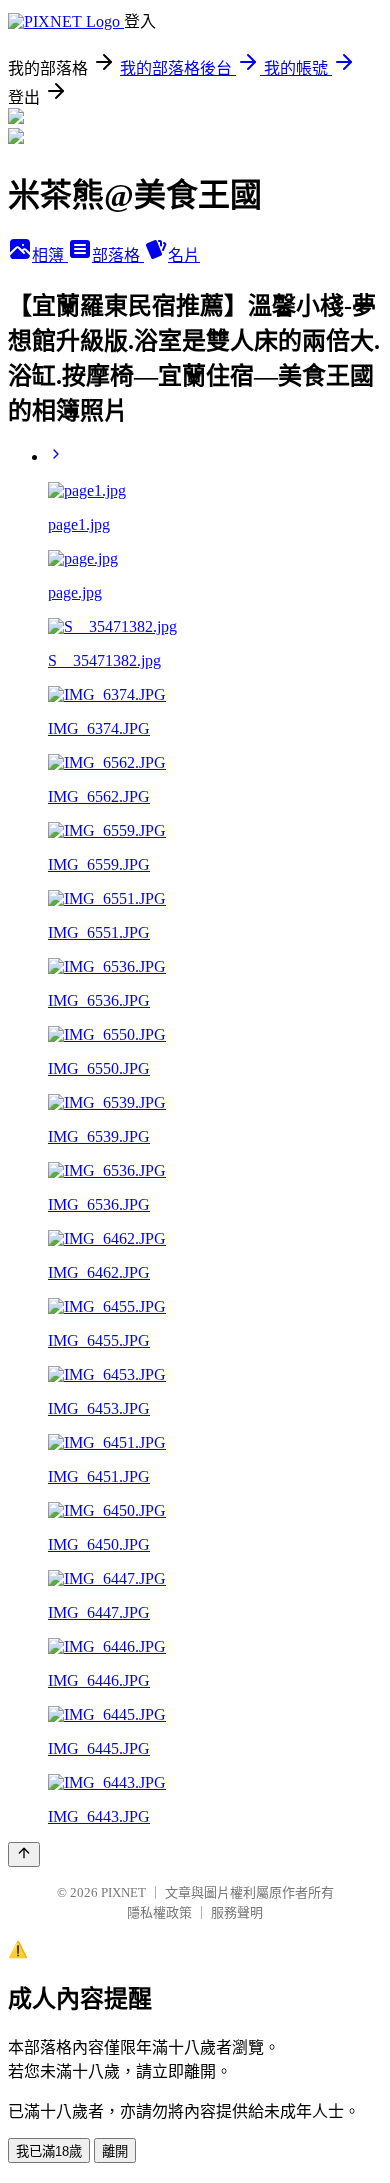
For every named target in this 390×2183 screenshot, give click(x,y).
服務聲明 (237, 1912)
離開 (115, 2151)
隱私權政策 (159, 1912)
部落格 (118, 255)
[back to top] (24, 1854)
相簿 (50, 255)
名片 (184, 255)
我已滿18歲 (49, 2151)
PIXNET (123, 1892)
